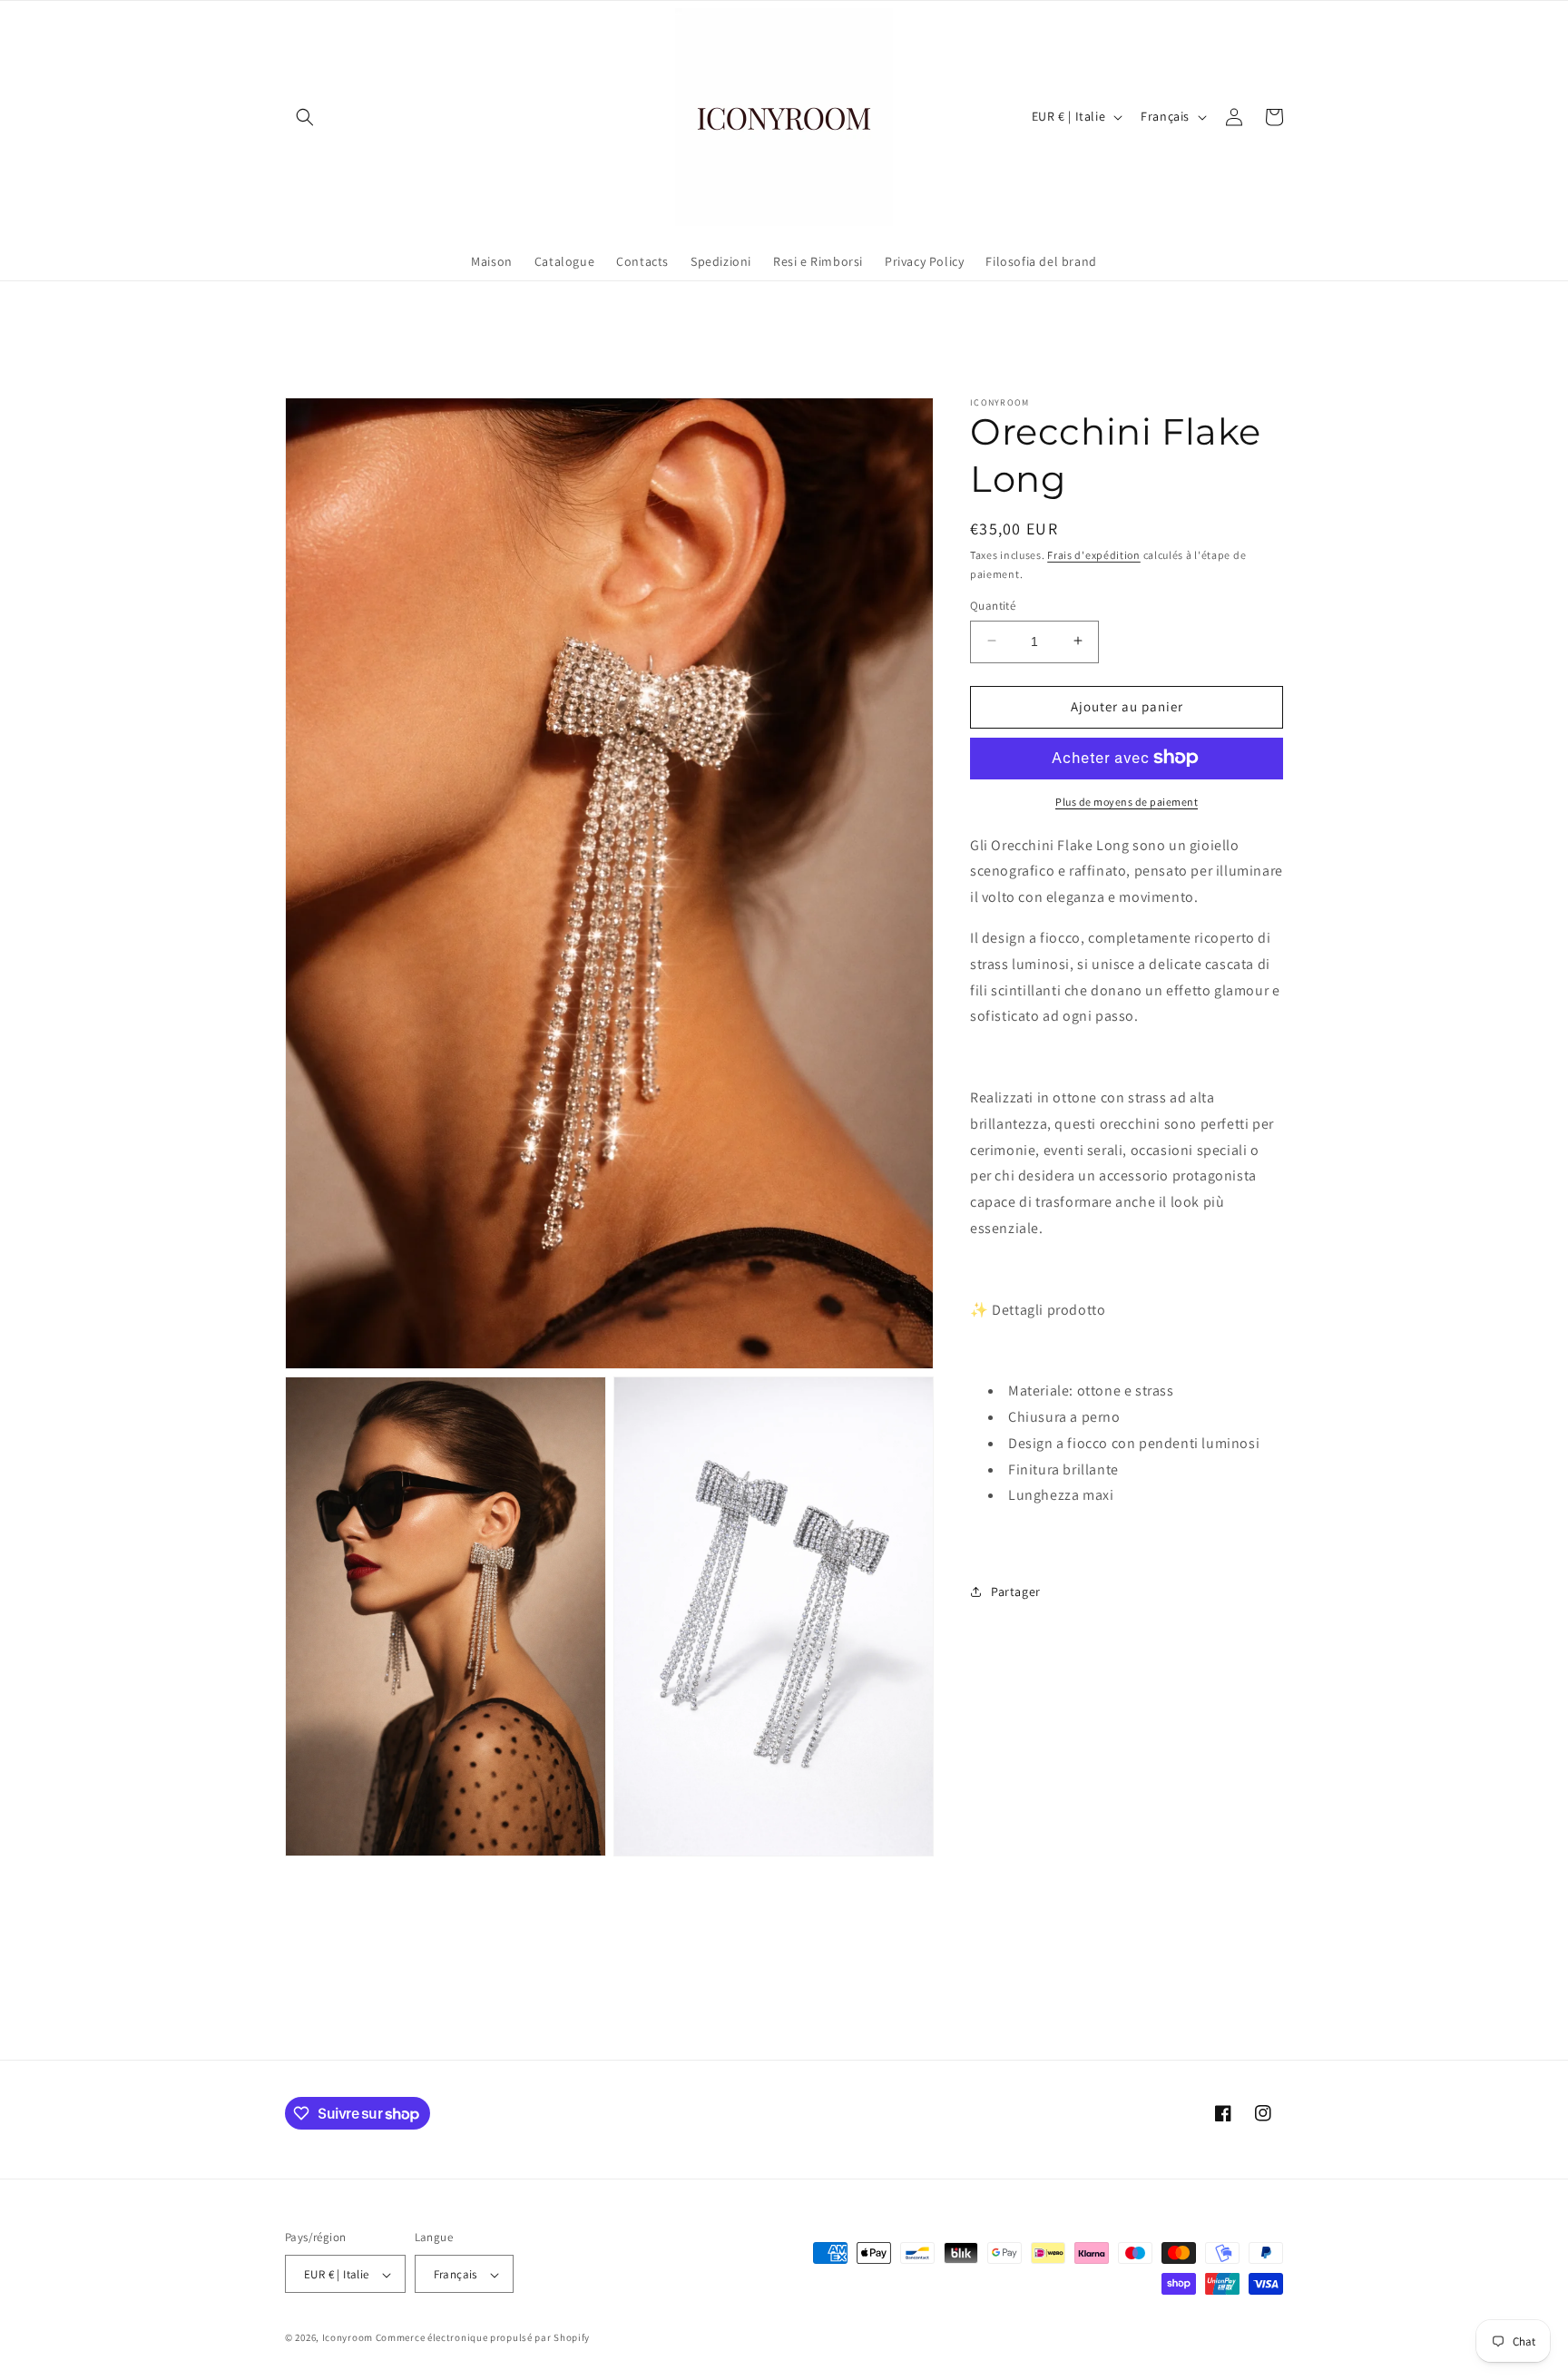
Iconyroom (348, 2338)
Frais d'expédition (1094, 555)
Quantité (993, 605)
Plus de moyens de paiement (1127, 801)
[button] (305, 117)
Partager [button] (1016, 1592)
